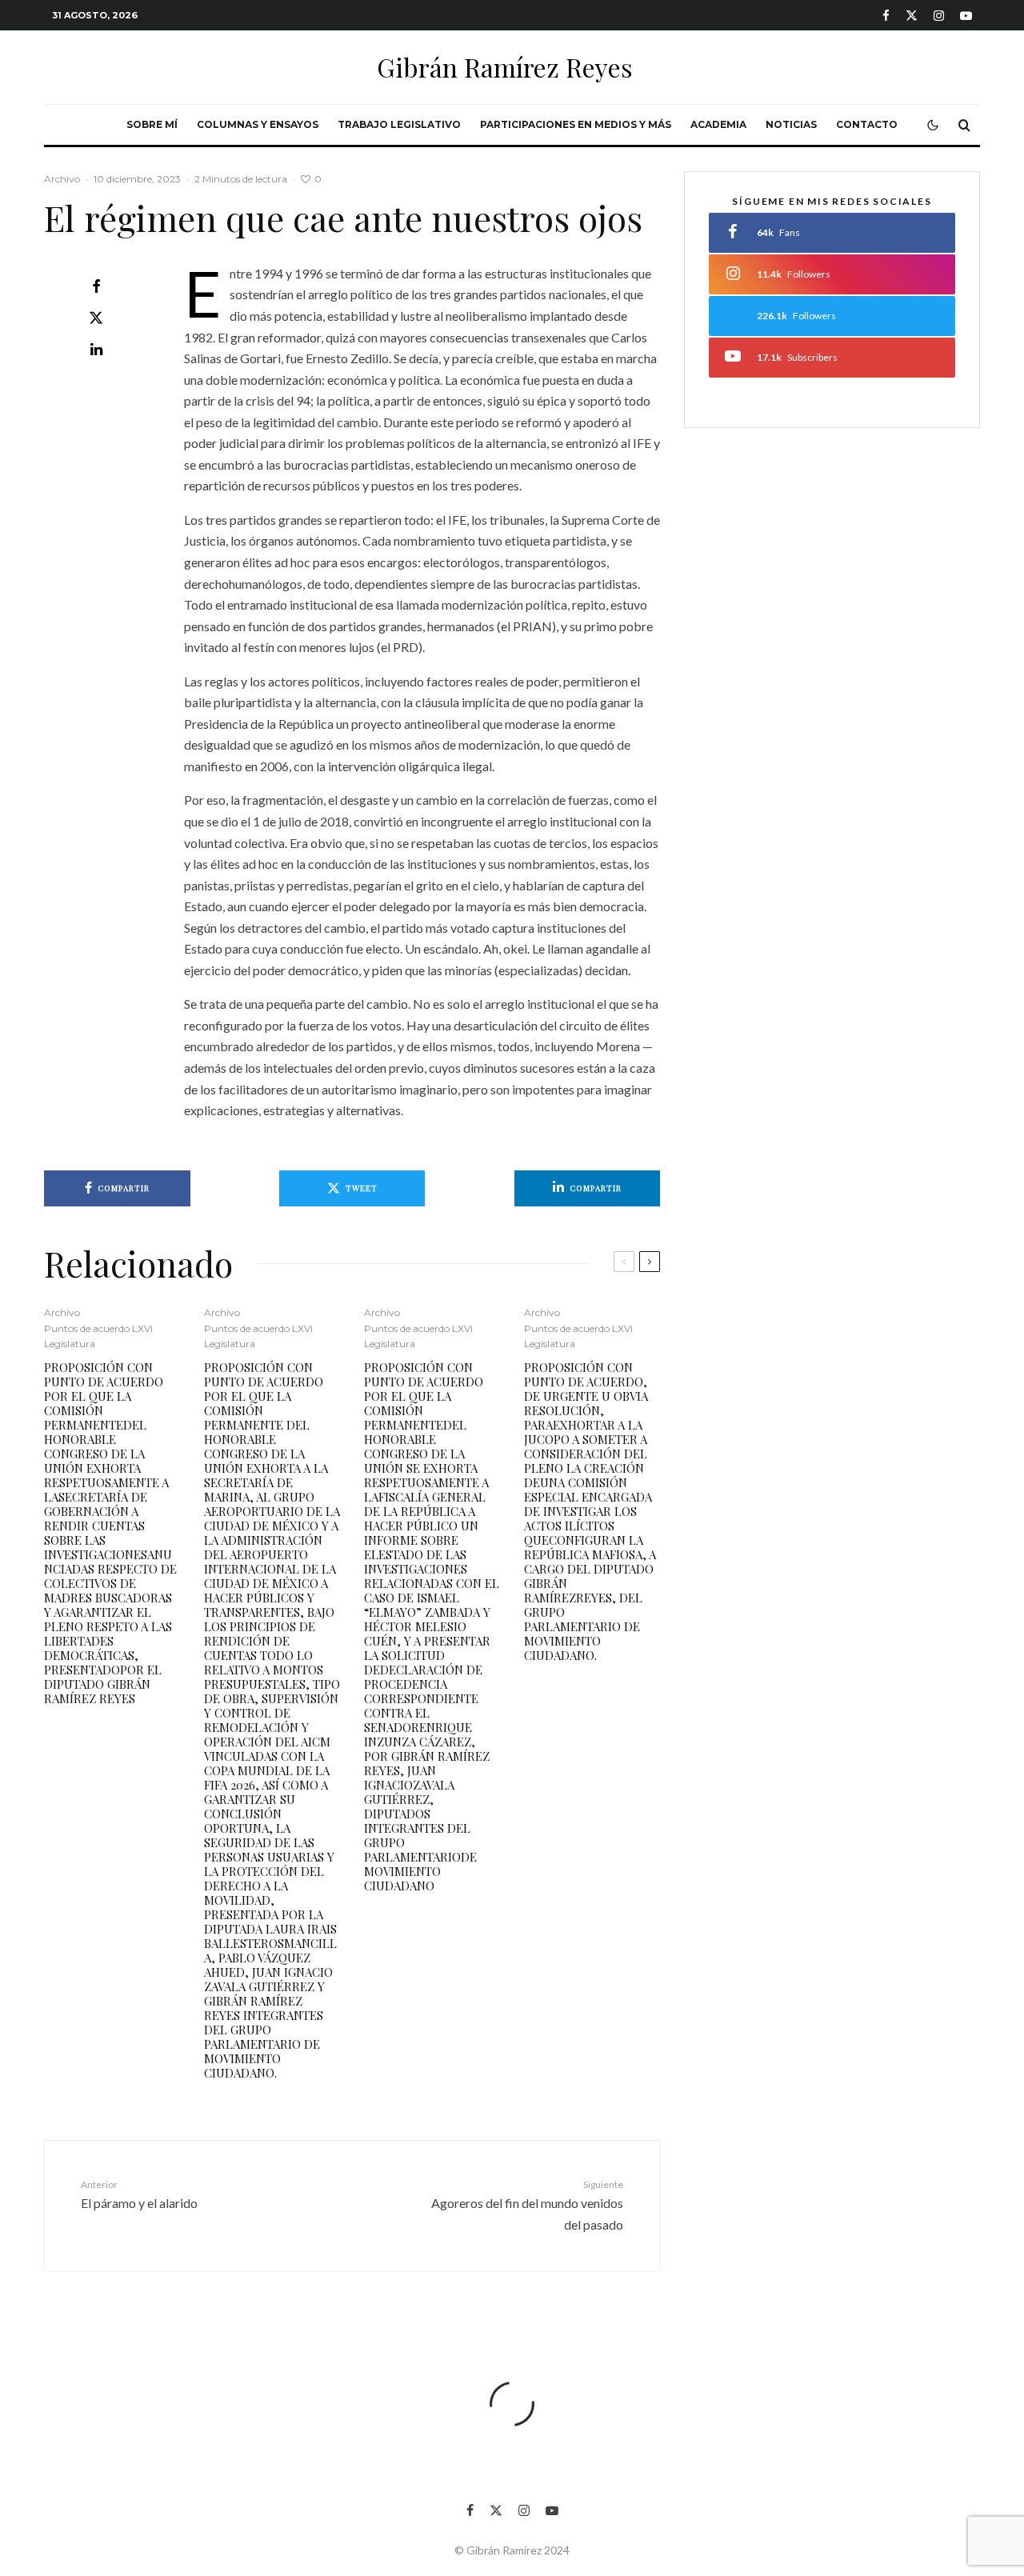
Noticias (791, 124)
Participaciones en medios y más (576, 124)
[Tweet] (96, 318)
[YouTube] (966, 16)
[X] (912, 16)
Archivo (62, 179)
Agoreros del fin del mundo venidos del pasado (527, 2205)
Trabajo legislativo (399, 124)
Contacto (867, 124)
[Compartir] (96, 286)
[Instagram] (939, 16)
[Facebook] (886, 16)
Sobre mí (152, 124)
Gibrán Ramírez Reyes (505, 67)
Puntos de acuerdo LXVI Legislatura (98, 1336)
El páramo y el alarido (139, 2194)
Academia (718, 124)
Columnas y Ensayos (258, 124)
